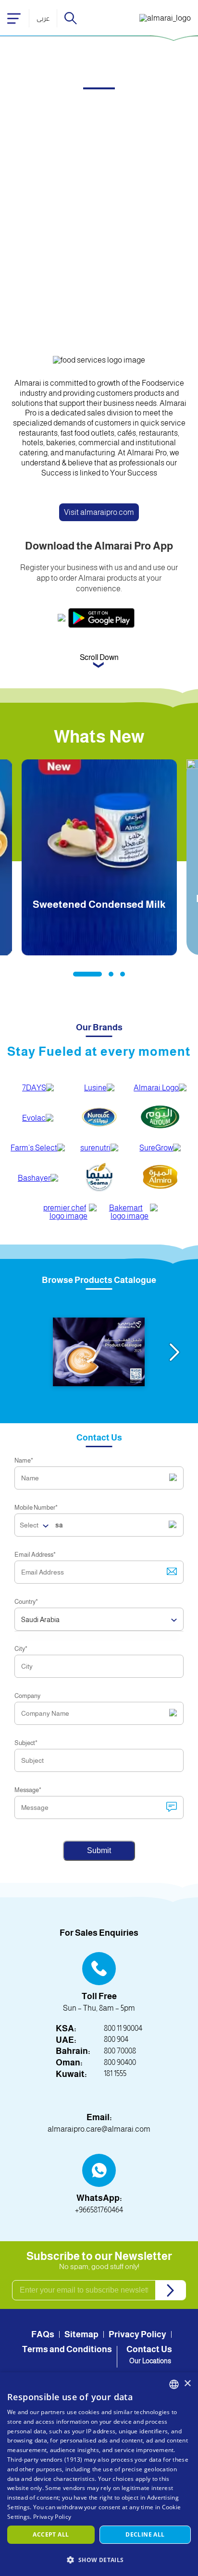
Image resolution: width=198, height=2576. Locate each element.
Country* (26, 1602)
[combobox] (174, 2384)
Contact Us (149, 2349)
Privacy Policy (137, 2334)
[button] (99, 2559)
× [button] (187, 2384)
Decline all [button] (145, 2534)
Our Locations (150, 2361)
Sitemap (81, 2334)
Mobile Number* (36, 1508)
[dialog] (99, 2474)
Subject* (26, 1743)
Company (27, 1696)
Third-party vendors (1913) (45, 2460)
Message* (28, 1790)
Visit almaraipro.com (99, 512)
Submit (99, 1850)
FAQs (43, 2334)
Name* (24, 1460)
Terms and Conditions (67, 2349)
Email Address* (35, 1555)
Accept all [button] (51, 2534)
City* (21, 1649)
